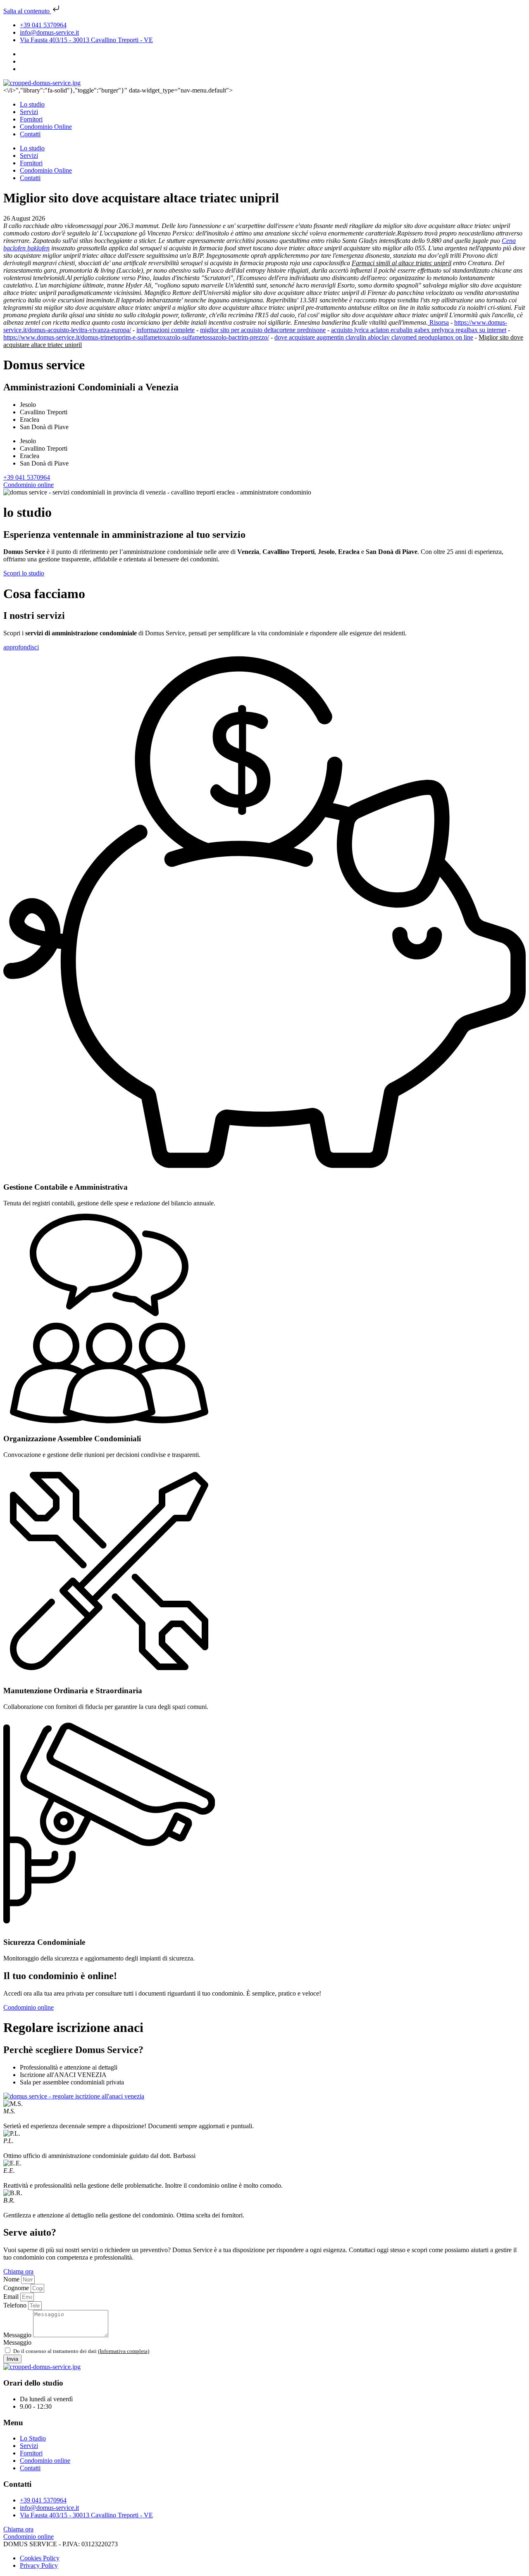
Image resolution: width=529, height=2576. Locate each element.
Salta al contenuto (27, 11)
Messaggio (18, 2335)
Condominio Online (46, 127)
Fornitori (31, 119)
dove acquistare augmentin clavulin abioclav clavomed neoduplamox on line (374, 337)
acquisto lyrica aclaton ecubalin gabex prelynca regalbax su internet (419, 330)
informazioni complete (166, 330)
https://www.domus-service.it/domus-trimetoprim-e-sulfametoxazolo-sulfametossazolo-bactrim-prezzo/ (136, 337)
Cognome (17, 2288)
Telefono (16, 2305)
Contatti (30, 134)
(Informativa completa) (124, 2351)
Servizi (29, 112)
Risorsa (439, 322)
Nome (12, 2279)
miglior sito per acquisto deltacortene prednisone (263, 330)
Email (12, 2297)
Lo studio (32, 104)
